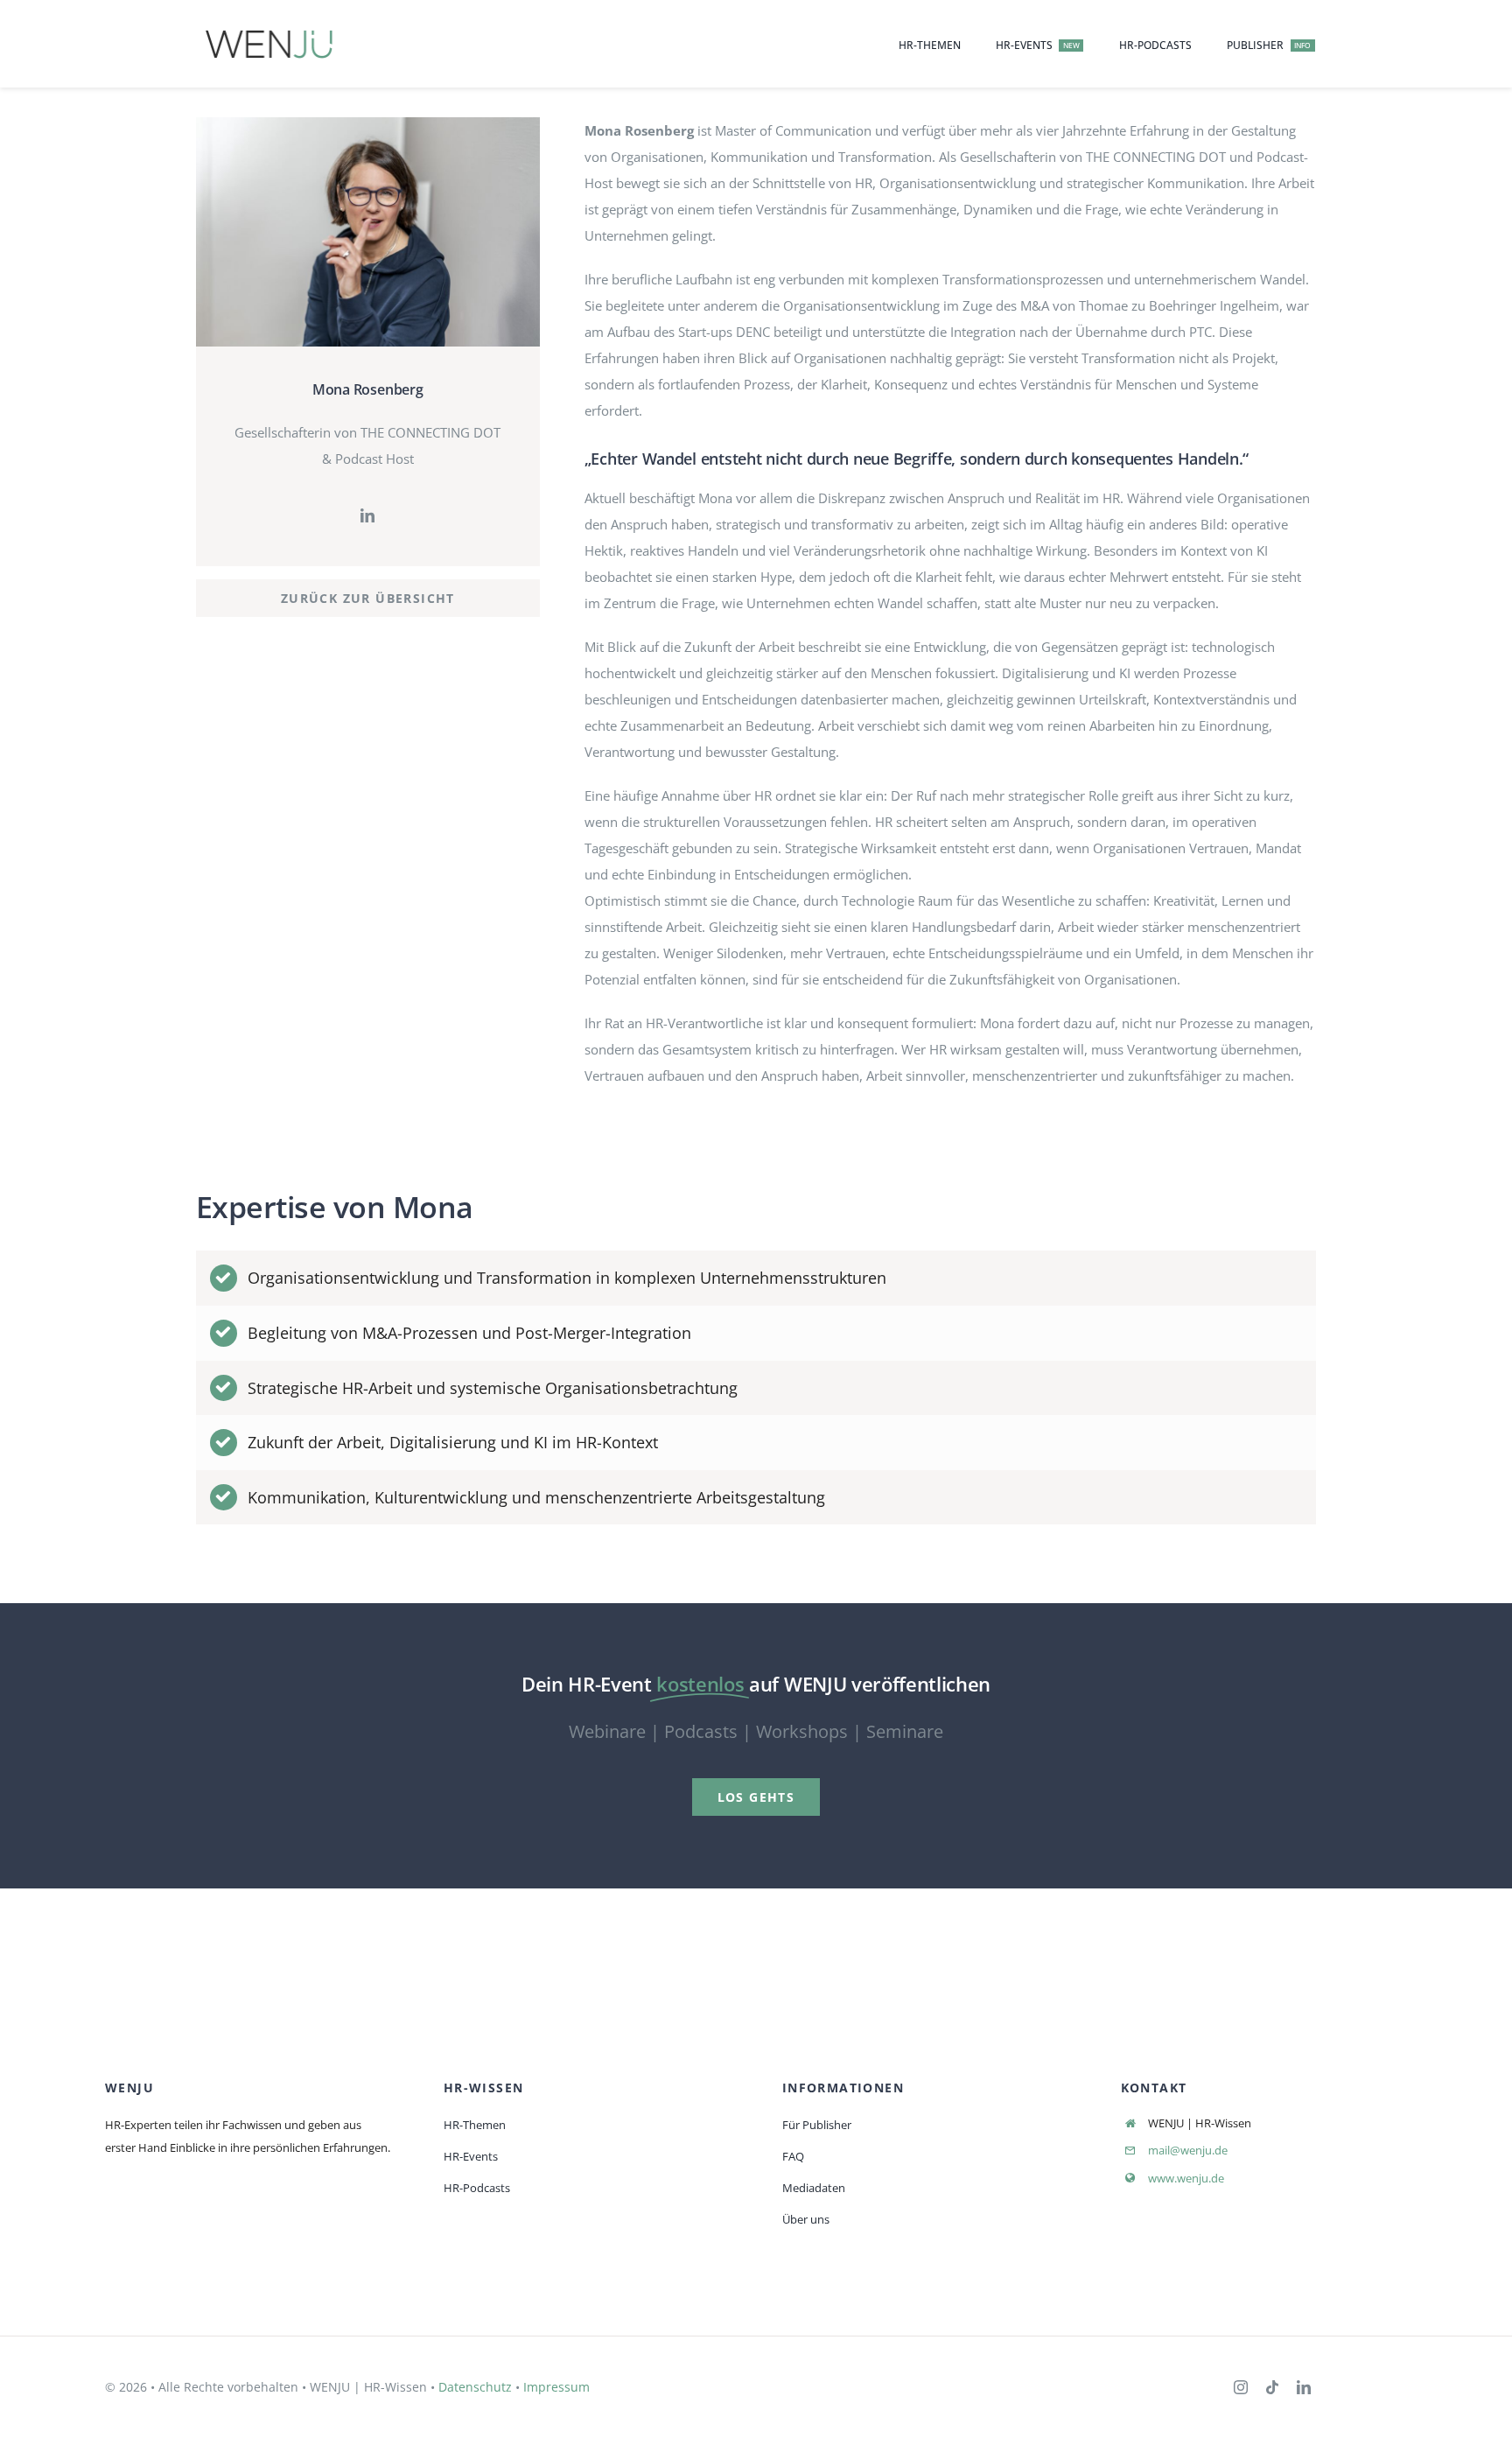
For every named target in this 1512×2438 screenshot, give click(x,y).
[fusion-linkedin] (367, 515)
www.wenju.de (1186, 2178)
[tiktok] (1272, 2387)
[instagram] (1241, 2387)
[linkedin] (1304, 2387)
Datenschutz (475, 2387)
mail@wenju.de (1188, 2150)
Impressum (556, 2387)
